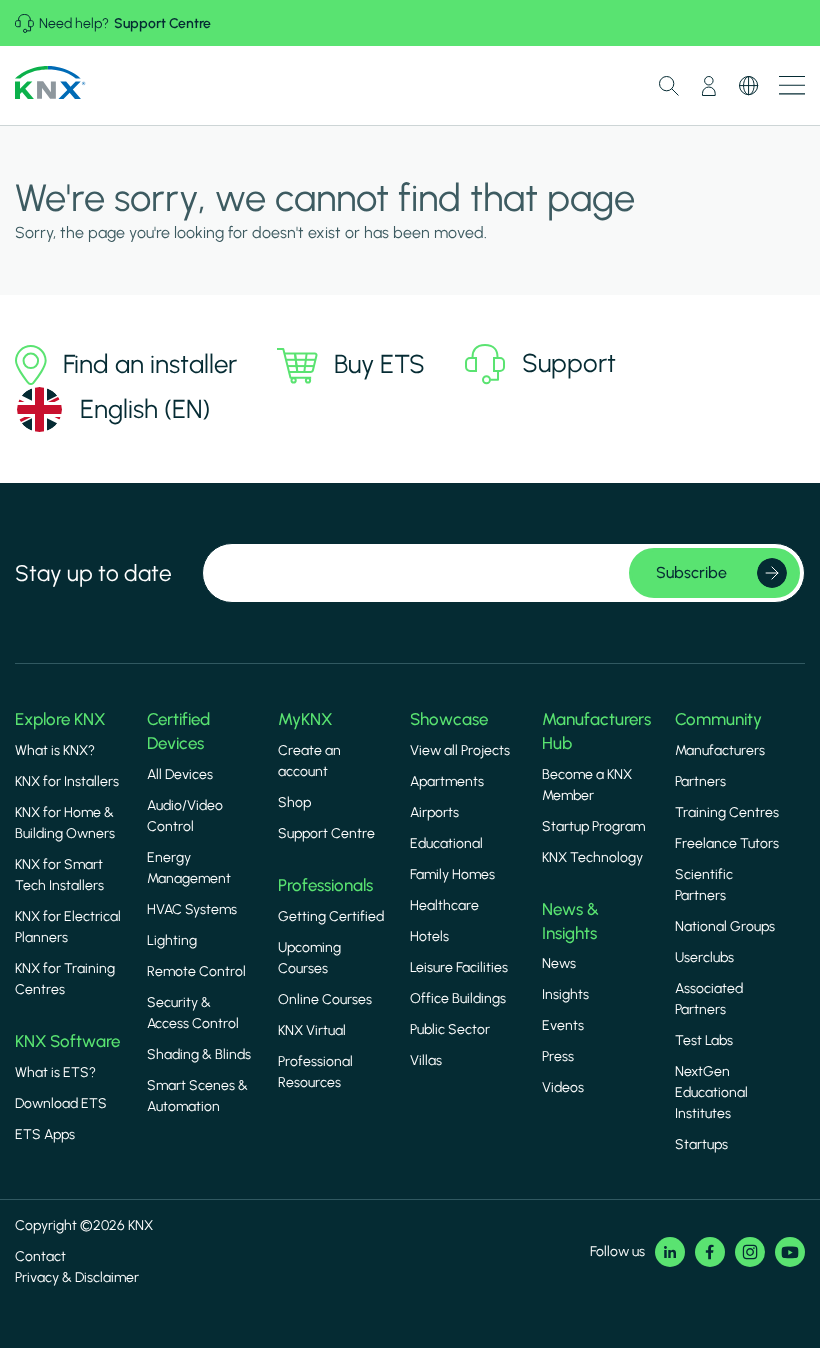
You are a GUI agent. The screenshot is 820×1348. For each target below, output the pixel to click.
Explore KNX (60, 719)
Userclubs (704, 957)
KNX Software (67, 1041)
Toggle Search (669, 86)
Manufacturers (720, 750)
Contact (40, 1256)
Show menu (792, 85)
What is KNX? (55, 750)
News (559, 963)
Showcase (449, 719)
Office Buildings (458, 998)
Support (569, 362)
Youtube (790, 1252)
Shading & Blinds (199, 1054)
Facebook (710, 1252)
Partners (700, 781)
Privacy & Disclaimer (77, 1277)
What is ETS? (55, 1072)
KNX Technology (592, 857)
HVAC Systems (192, 909)
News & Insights (570, 921)
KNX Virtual (312, 1030)
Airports (434, 812)
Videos (563, 1087)
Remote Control (196, 971)
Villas (426, 1060)
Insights (565, 994)
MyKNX (305, 719)
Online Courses (325, 999)
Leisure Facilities (459, 967)
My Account (709, 86)
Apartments (447, 781)
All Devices (180, 774)
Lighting (172, 940)
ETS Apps (45, 1134)
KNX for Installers (67, 781)
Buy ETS (379, 363)
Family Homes (452, 874)
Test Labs (704, 1040)
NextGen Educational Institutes (711, 1092)
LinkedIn (670, 1252)
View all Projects (460, 750)
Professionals (325, 885)
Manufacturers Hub (596, 731)
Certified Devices (178, 731)
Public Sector (450, 1029)
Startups (701, 1144)
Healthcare (444, 905)
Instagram (750, 1252)
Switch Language (749, 86)
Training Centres (727, 812)
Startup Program (593, 826)
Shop (294, 802)
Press (558, 1056)
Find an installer (150, 363)
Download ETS (61, 1103)
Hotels (429, 936)
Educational (446, 843)
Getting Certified (331, 916)
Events (563, 1025)
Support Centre (162, 23)
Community (718, 719)
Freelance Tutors (727, 843)
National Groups (725, 926)
